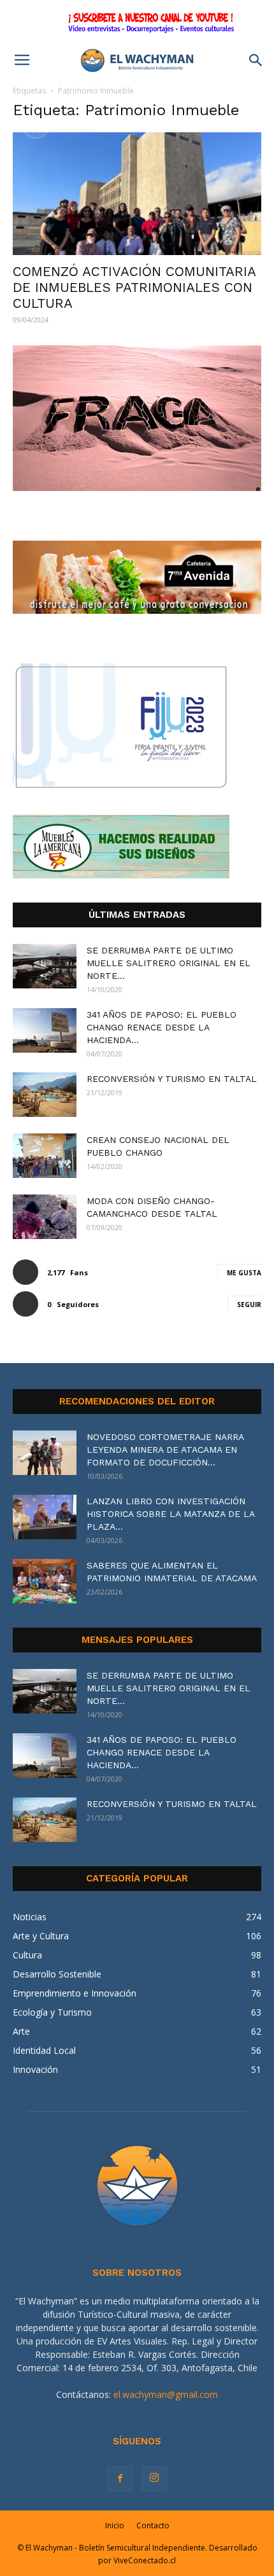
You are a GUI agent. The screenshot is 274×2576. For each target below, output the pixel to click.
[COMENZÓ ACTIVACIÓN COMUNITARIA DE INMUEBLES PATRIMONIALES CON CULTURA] (137, 194)
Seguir (249, 1305)
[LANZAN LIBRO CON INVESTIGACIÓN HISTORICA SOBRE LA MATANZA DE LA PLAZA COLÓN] (45, 1517)
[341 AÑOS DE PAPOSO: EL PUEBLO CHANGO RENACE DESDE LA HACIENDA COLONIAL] (45, 1030)
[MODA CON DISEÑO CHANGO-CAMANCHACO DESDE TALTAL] (45, 1217)
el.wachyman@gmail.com (166, 2394)
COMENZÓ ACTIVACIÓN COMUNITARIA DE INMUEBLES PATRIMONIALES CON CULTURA (134, 287)
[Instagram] (154, 2479)
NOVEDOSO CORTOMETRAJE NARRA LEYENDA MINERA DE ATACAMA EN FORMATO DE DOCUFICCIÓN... (165, 1450)
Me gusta (244, 1273)
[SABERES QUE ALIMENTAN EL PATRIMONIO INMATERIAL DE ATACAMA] (45, 1581)
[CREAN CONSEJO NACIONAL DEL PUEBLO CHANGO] (45, 1156)
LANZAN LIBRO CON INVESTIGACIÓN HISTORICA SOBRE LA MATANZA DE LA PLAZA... (170, 1514)
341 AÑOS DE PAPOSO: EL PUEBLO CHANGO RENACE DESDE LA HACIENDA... (162, 1027)
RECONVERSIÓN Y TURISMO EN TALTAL (172, 1079)
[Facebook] (120, 2479)
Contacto (153, 2525)
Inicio (115, 2525)
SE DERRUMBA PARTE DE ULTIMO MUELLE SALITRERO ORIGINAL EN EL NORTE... (169, 963)
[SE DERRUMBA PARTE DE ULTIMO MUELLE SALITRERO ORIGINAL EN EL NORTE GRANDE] (45, 966)
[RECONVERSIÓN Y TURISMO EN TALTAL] (45, 1095)
